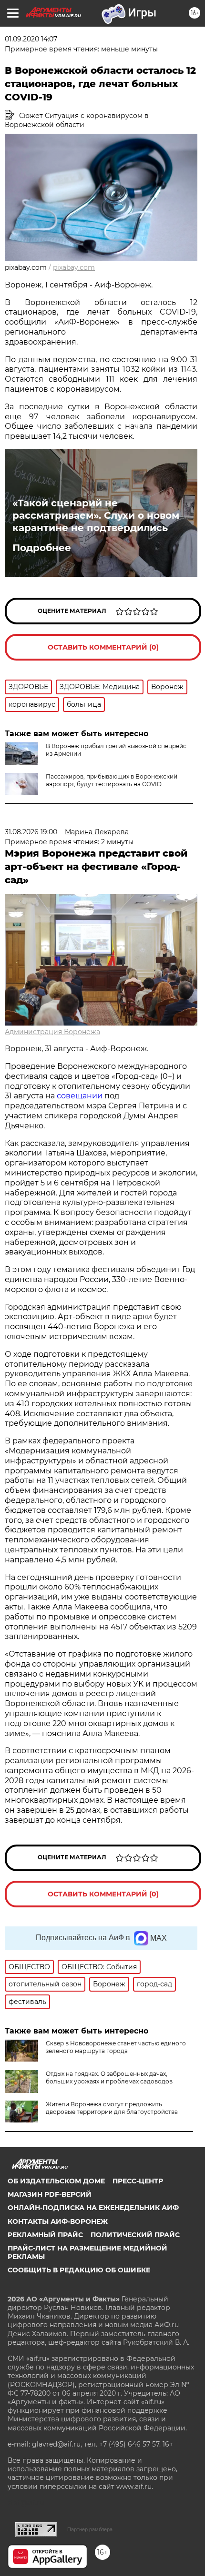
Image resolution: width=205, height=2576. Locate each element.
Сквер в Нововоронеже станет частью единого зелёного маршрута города (116, 2047)
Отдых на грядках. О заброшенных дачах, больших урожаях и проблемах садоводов (109, 2078)
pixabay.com (74, 267)
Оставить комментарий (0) (103, 647)
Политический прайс (135, 2235)
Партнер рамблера (90, 2529)
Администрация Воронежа (52, 1032)
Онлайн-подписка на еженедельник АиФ (93, 2208)
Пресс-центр (138, 2181)
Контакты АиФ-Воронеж (58, 2221)
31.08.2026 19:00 (31, 832)
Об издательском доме (56, 2181)
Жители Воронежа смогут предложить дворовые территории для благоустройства (112, 2108)
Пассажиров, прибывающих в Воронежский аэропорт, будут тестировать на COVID (112, 780)
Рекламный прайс (45, 2235)
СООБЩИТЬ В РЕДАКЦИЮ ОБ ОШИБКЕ (79, 2270)
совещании (80, 1096)
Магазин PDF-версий (50, 2194)
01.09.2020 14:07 (31, 39)
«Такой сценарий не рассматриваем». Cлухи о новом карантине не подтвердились (96, 515)
